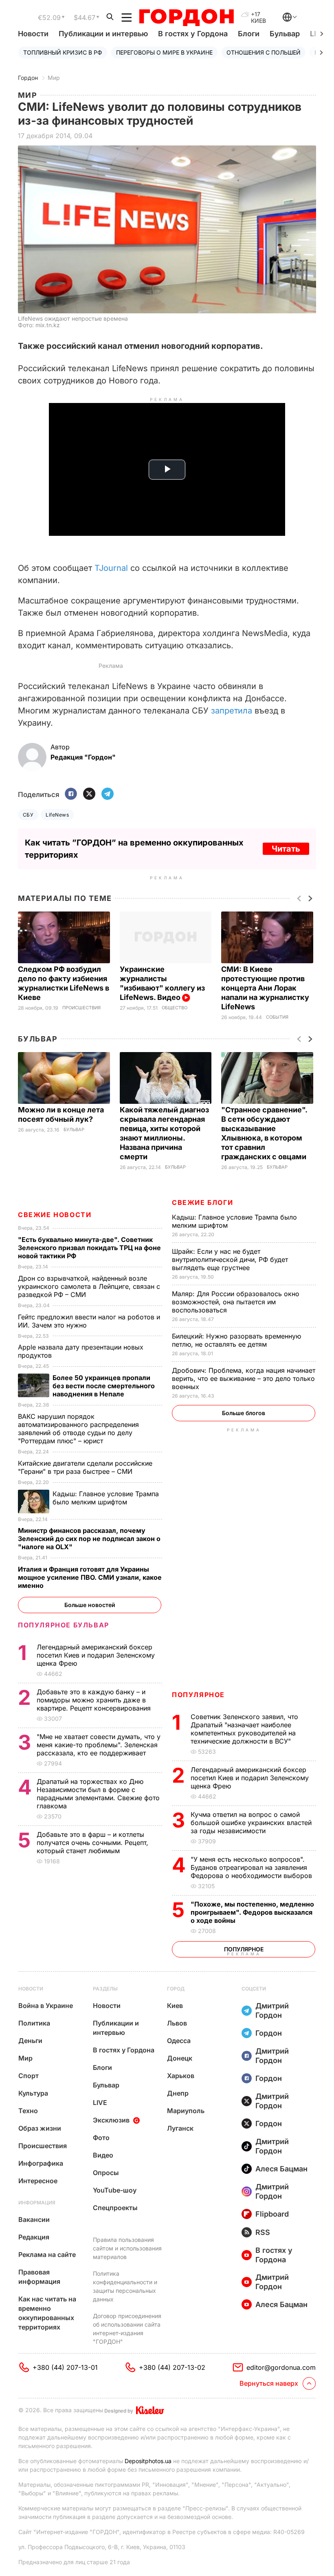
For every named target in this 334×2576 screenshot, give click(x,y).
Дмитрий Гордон (272, 2010)
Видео (103, 2155)
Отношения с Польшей (264, 52)
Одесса (179, 2041)
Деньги (30, 2041)
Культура (33, 2093)
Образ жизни (40, 2128)
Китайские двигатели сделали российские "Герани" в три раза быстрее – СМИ (85, 1467)
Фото (101, 2138)
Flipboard (272, 2214)
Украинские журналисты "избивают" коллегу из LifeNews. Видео (162, 983)
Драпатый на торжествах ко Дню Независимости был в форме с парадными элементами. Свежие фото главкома (98, 1794)
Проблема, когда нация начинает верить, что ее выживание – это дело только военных (244, 1378)
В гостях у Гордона (193, 34)
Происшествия (81, 1008)
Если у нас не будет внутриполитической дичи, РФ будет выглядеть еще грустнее (230, 1259)
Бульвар (285, 34)
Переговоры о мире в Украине (164, 52)
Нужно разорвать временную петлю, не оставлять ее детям (236, 1340)
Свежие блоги (202, 1202)
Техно (28, 2111)
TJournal (111, 568)
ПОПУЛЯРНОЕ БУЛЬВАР (64, 1625)
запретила (232, 711)
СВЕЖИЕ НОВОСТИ (55, 1215)
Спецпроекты (115, 2208)
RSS (263, 2232)
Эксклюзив (111, 2120)
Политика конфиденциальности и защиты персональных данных (125, 2286)
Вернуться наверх (269, 2383)
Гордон (28, 78)
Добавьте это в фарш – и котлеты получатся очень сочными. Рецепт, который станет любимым (92, 1843)
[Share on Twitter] (89, 794)
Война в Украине (46, 2006)
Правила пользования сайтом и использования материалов (127, 2248)
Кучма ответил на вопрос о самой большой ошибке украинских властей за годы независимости (251, 1823)
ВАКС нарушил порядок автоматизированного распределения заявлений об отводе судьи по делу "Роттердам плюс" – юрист (78, 1429)
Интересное (38, 2181)
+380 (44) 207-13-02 (172, 2367)
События (277, 1017)
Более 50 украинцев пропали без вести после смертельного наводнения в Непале (104, 1386)
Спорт (29, 2076)
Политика (34, 2023)
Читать (286, 849)
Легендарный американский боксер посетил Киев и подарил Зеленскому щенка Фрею (250, 1778)
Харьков (181, 2076)
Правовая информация (39, 2277)
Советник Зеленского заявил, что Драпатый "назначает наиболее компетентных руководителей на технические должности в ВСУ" (244, 1729)
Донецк (180, 2058)
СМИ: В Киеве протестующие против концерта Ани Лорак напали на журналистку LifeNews (265, 988)
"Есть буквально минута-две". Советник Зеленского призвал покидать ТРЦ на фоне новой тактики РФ (89, 1248)
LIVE (100, 2103)
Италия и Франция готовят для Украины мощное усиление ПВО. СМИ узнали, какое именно (90, 1577)
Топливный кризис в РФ (63, 52)
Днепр (178, 2093)
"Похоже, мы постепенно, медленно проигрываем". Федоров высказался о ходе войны (252, 1912)
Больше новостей (90, 1605)
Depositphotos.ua (148, 2461)
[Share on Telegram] (108, 794)
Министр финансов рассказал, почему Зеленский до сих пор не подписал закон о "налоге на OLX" (89, 1539)
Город (176, 1989)
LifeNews (57, 815)
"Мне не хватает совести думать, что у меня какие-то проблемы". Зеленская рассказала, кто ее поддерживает (99, 1745)
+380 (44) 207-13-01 (65, 2367)
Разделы (105, 1989)
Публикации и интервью (103, 34)
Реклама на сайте (47, 2255)
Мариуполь (186, 2111)
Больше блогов (244, 1413)
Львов (177, 2023)
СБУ (28, 815)
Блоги (249, 34)
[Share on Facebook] (71, 794)
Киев (175, 2006)
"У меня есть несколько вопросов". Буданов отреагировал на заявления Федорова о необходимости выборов (252, 1867)
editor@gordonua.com (281, 2367)
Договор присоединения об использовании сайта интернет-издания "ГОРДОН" (127, 2329)
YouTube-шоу (115, 2190)
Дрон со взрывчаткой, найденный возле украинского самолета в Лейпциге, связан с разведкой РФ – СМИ (89, 1286)
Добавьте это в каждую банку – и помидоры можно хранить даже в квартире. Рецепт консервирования (95, 1700)
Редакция (34, 2237)
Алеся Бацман (281, 2169)
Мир (54, 78)
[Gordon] (186, 18)
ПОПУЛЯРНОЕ (198, 1695)
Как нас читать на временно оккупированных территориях (47, 2313)
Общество (175, 1008)
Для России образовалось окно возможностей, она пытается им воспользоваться (236, 1302)
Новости (33, 34)
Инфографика (41, 2163)
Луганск (180, 2128)
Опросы (106, 2173)
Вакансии (34, 2219)
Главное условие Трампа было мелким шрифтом (106, 1498)
